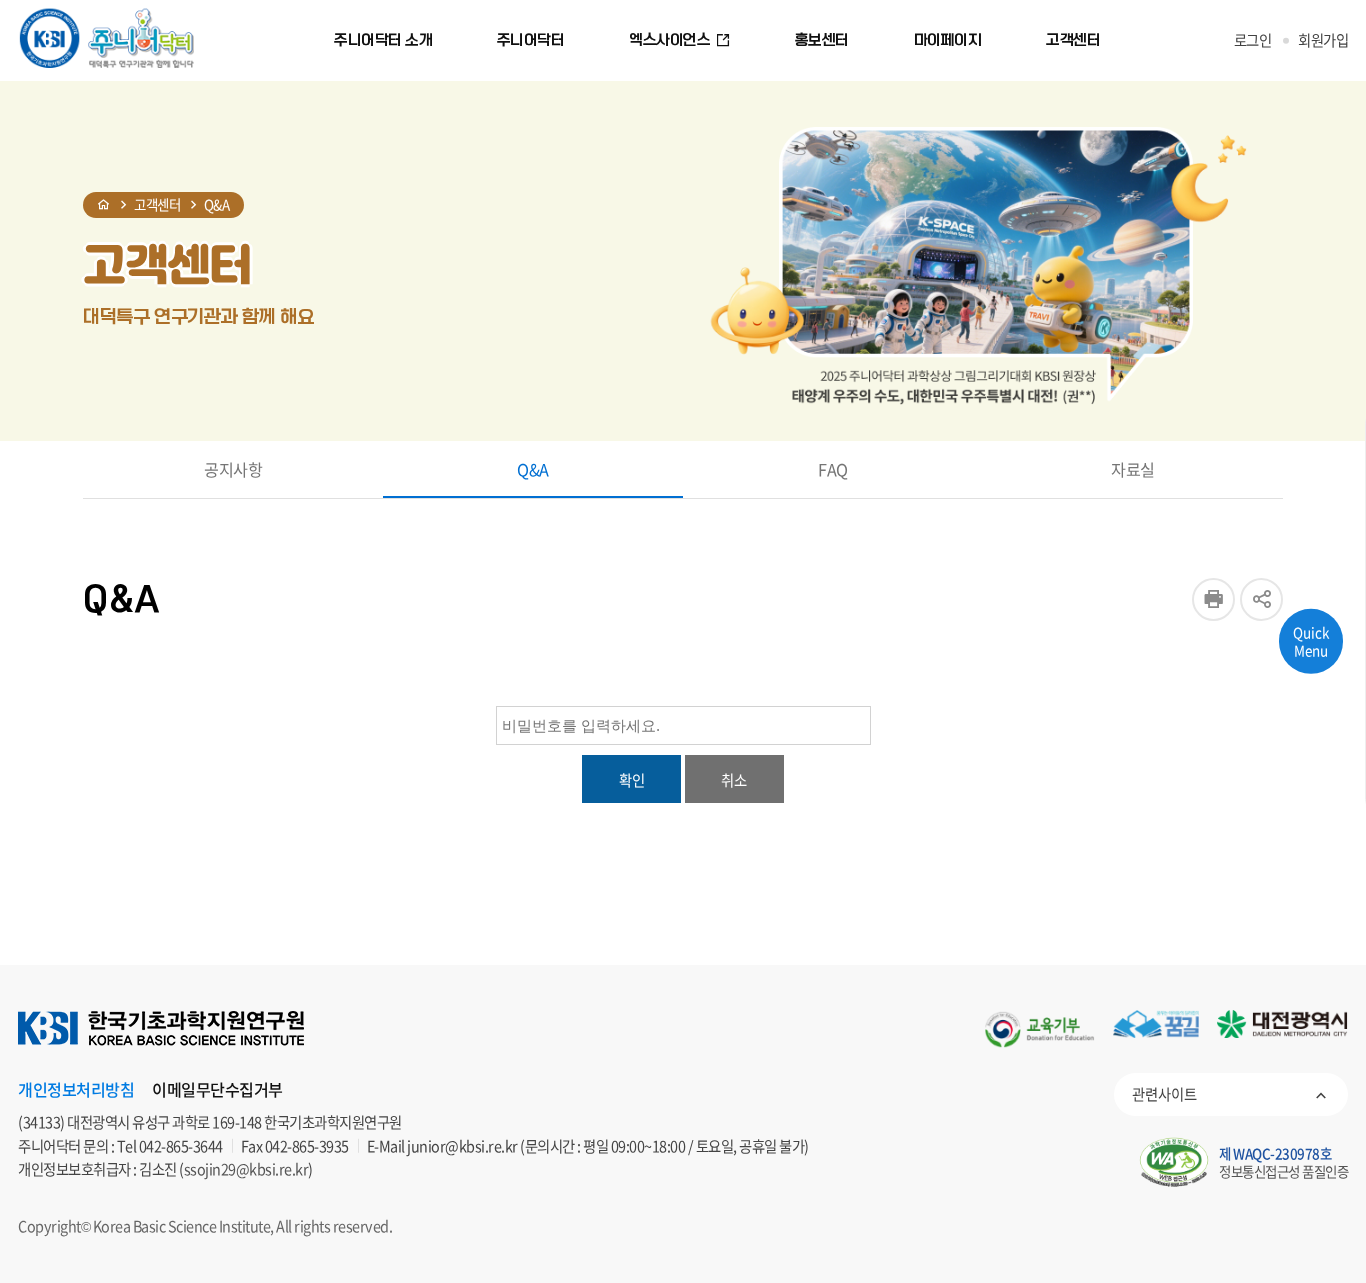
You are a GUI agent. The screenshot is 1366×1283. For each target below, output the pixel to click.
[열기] (1261, 599)
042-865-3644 (181, 1146)
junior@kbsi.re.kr (462, 1146)
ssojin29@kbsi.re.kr (246, 1169)
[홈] (104, 204)
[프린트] (1213, 599)
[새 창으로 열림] (1039, 1029)
